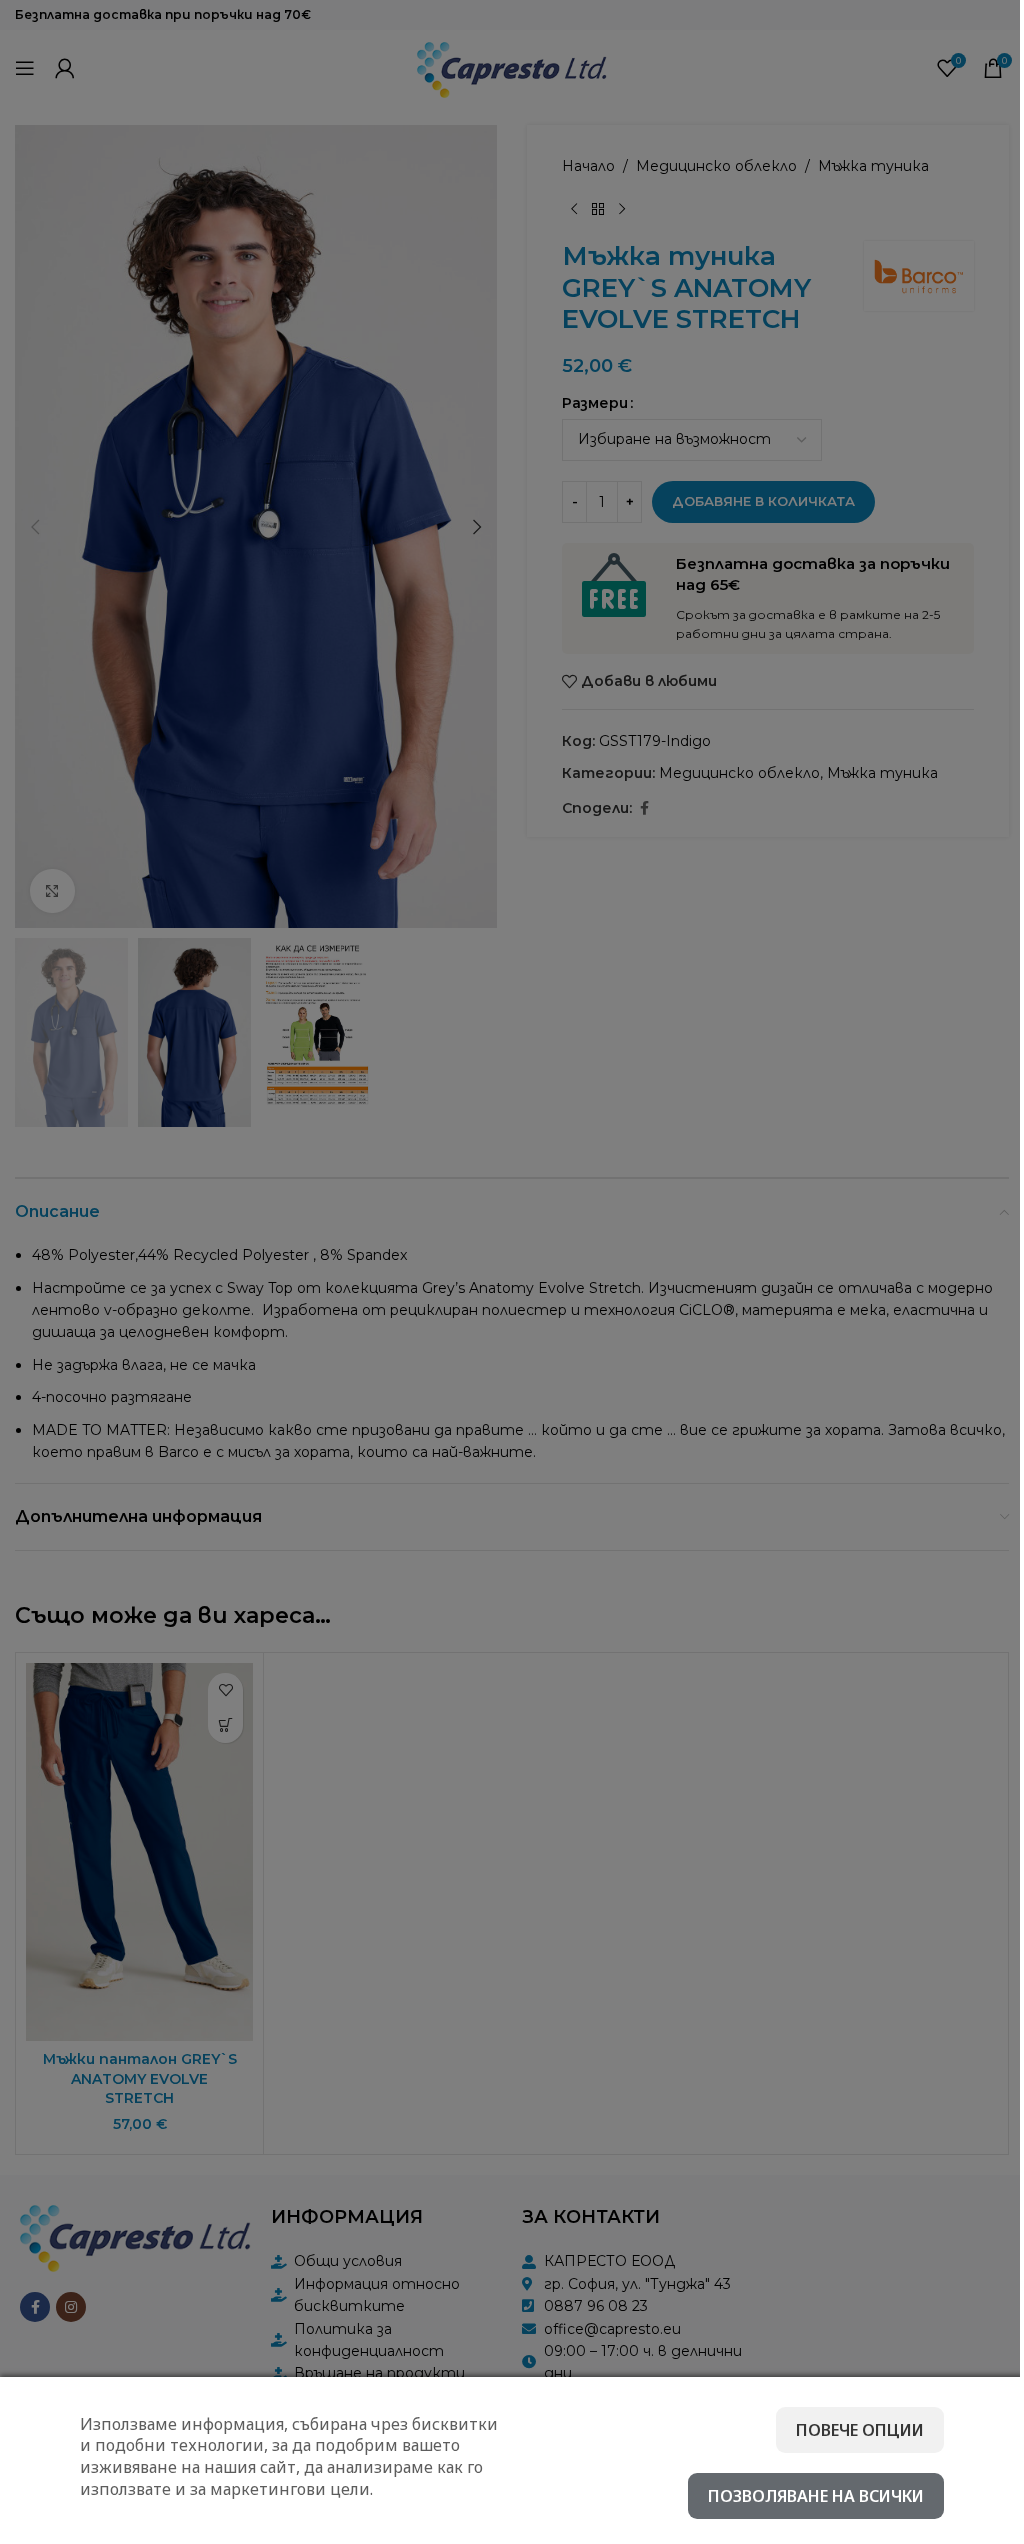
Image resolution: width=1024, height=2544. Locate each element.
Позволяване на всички (816, 2496)
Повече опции (860, 2430)
